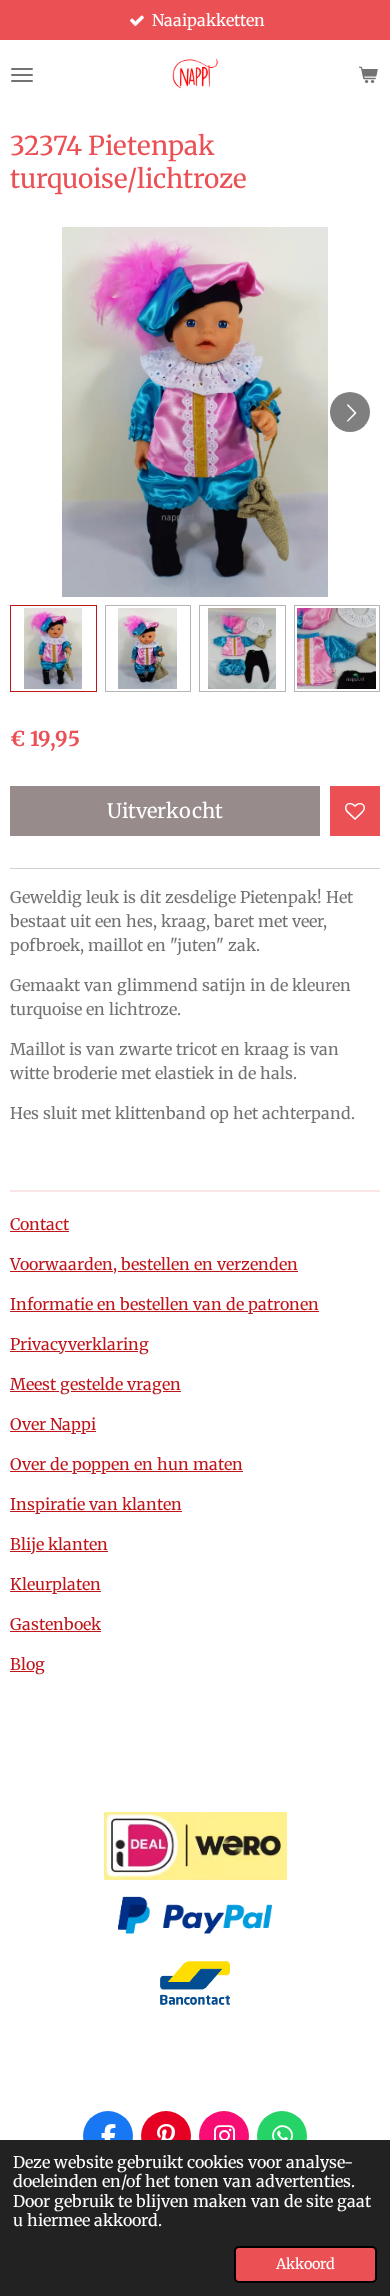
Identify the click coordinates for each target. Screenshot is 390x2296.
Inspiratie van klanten (96, 1504)
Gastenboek (55, 1624)
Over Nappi (53, 1424)
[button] (53, 648)
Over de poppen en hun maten (126, 1464)
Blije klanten (59, 1544)
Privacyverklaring (79, 1344)
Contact (39, 1224)
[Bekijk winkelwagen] (368, 75)
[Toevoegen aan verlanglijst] (355, 811)
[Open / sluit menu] (22, 75)
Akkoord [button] (305, 2264)
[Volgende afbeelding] (350, 412)
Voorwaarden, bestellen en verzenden (154, 1264)
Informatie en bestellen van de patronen (164, 1304)
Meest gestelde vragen (95, 1384)
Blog (27, 1664)
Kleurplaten (55, 1584)
